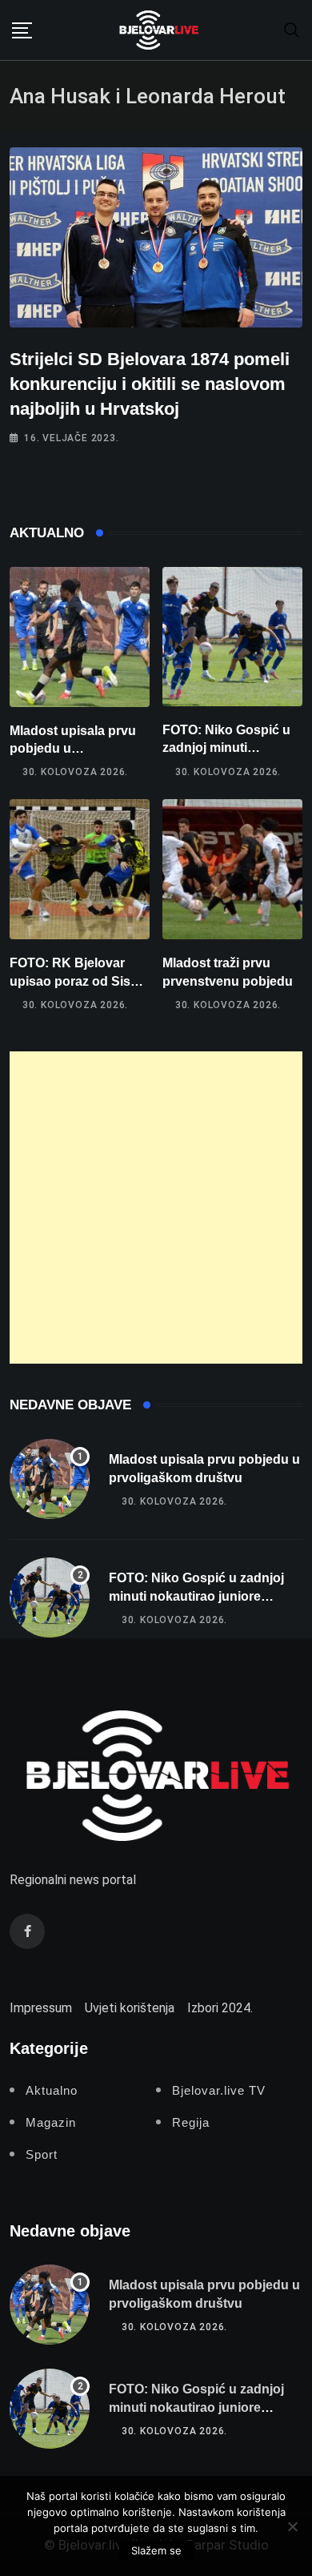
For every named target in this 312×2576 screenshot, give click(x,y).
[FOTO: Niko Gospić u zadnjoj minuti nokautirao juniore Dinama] (232, 637)
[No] (292, 2526)
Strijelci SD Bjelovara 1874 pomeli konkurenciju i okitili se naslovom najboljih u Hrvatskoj (150, 384)
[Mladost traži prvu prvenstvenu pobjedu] (232, 869)
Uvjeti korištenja (130, 2008)
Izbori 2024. (220, 2008)
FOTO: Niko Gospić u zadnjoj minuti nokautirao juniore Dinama (196, 1596)
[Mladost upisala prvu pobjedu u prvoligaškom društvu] (80, 637)
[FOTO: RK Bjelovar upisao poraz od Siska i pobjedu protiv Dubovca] (80, 869)
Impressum (41, 2008)
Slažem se (156, 2550)
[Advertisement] (156, 1208)
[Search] (292, 29)
